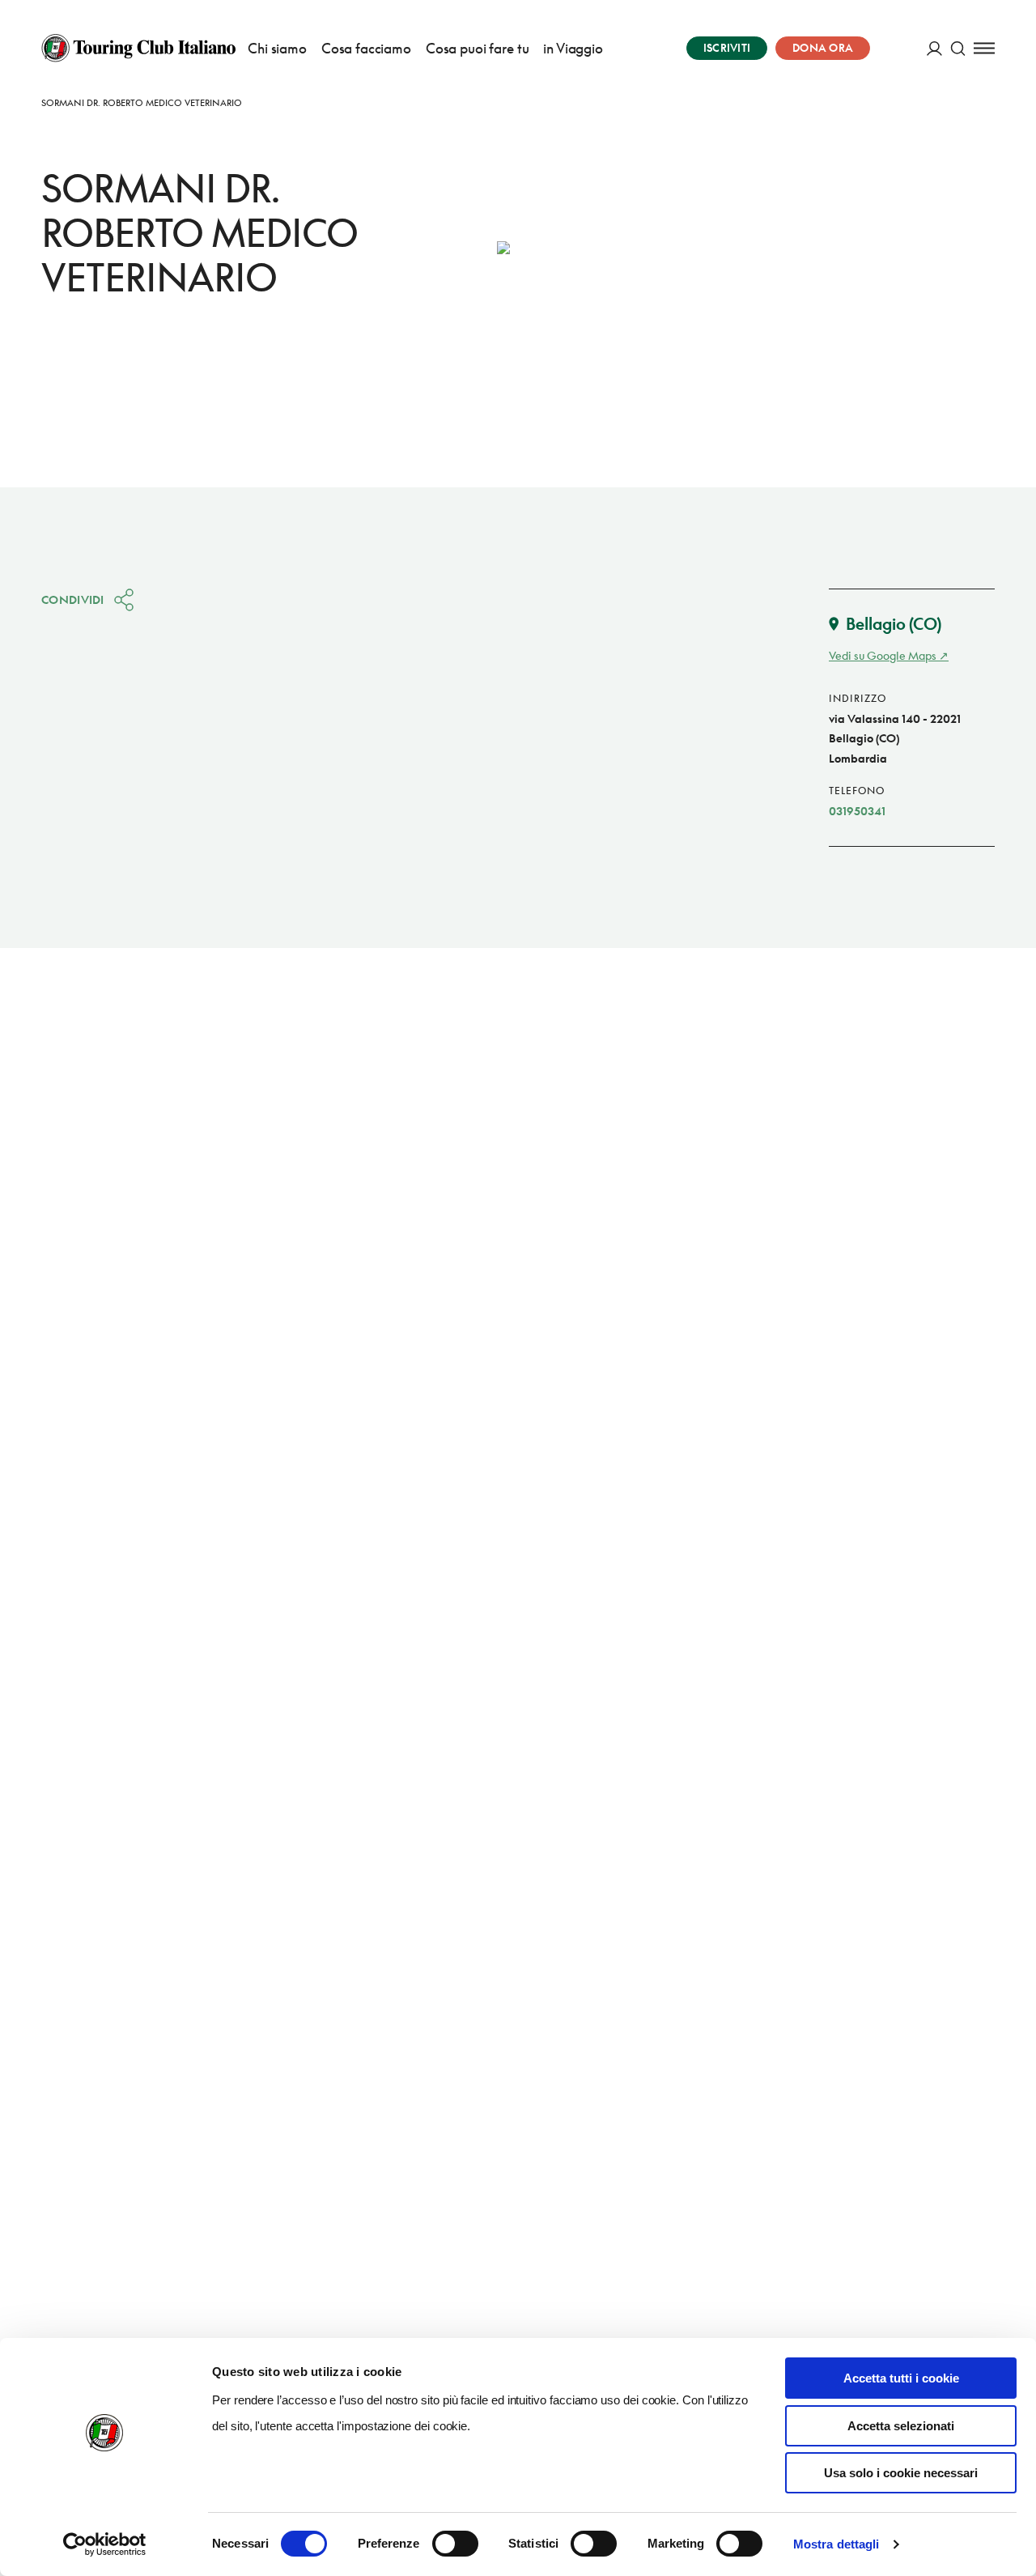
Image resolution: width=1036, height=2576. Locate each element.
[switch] (455, 2544)
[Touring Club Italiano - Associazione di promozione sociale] (138, 48)
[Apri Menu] (984, 48)
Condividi (73, 599)
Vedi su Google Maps (883, 655)
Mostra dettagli (836, 2544)
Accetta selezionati (901, 2426)
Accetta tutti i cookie (901, 2378)
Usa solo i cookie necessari (901, 2473)
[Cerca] (958, 48)
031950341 (857, 811)
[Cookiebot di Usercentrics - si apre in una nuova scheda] (105, 2544)
